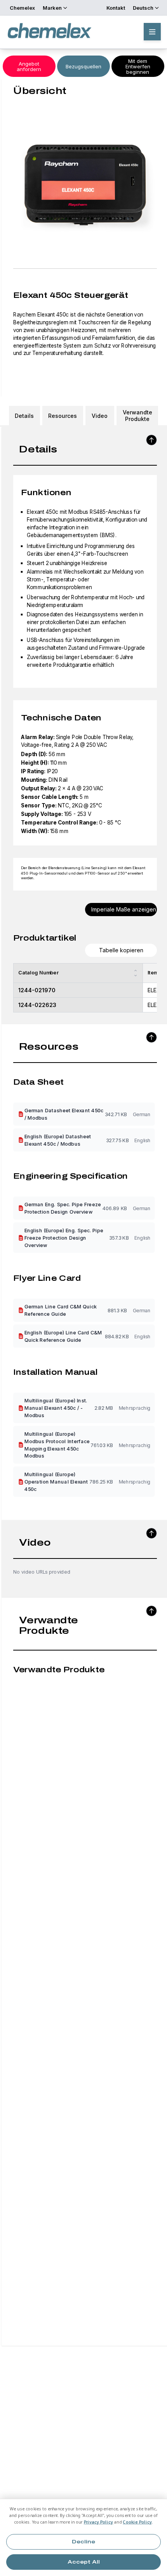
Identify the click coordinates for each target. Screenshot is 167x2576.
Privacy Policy (99, 2522)
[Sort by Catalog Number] (136, 973)
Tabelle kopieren (121, 950)
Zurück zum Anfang (151, 440)
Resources (63, 416)
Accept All (84, 2562)
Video (100, 416)
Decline (83, 2542)
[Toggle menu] (152, 32)
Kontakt (116, 8)
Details (24, 416)
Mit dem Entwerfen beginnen (138, 66)
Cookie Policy (137, 2522)
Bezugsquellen (83, 66)
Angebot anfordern (29, 66)
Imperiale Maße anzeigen (124, 909)
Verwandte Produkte (137, 416)
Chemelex (22, 8)
